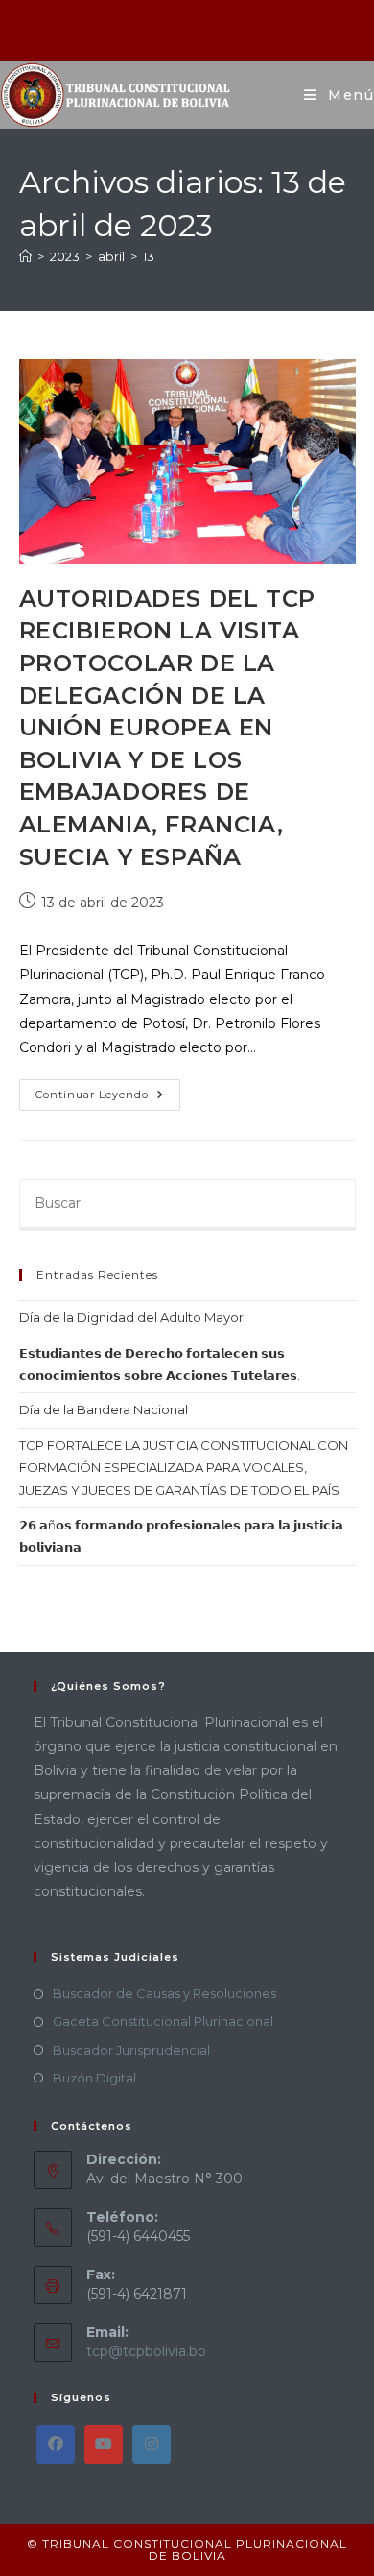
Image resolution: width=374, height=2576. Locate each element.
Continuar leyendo (108, 1090)
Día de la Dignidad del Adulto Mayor (131, 1317)
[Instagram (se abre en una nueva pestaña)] (189, 28)
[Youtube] (104, 2444)
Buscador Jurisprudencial (131, 2050)
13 (149, 256)
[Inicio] (25, 256)
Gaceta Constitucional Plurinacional (163, 2021)
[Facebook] (56, 2444)
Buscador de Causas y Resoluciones (164, 1993)
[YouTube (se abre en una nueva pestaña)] (212, 28)
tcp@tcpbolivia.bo (146, 2351)
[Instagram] (152, 2444)
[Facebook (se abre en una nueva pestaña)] (164, 28)
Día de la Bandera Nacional (104, 1409)
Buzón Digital (94, 2078)
